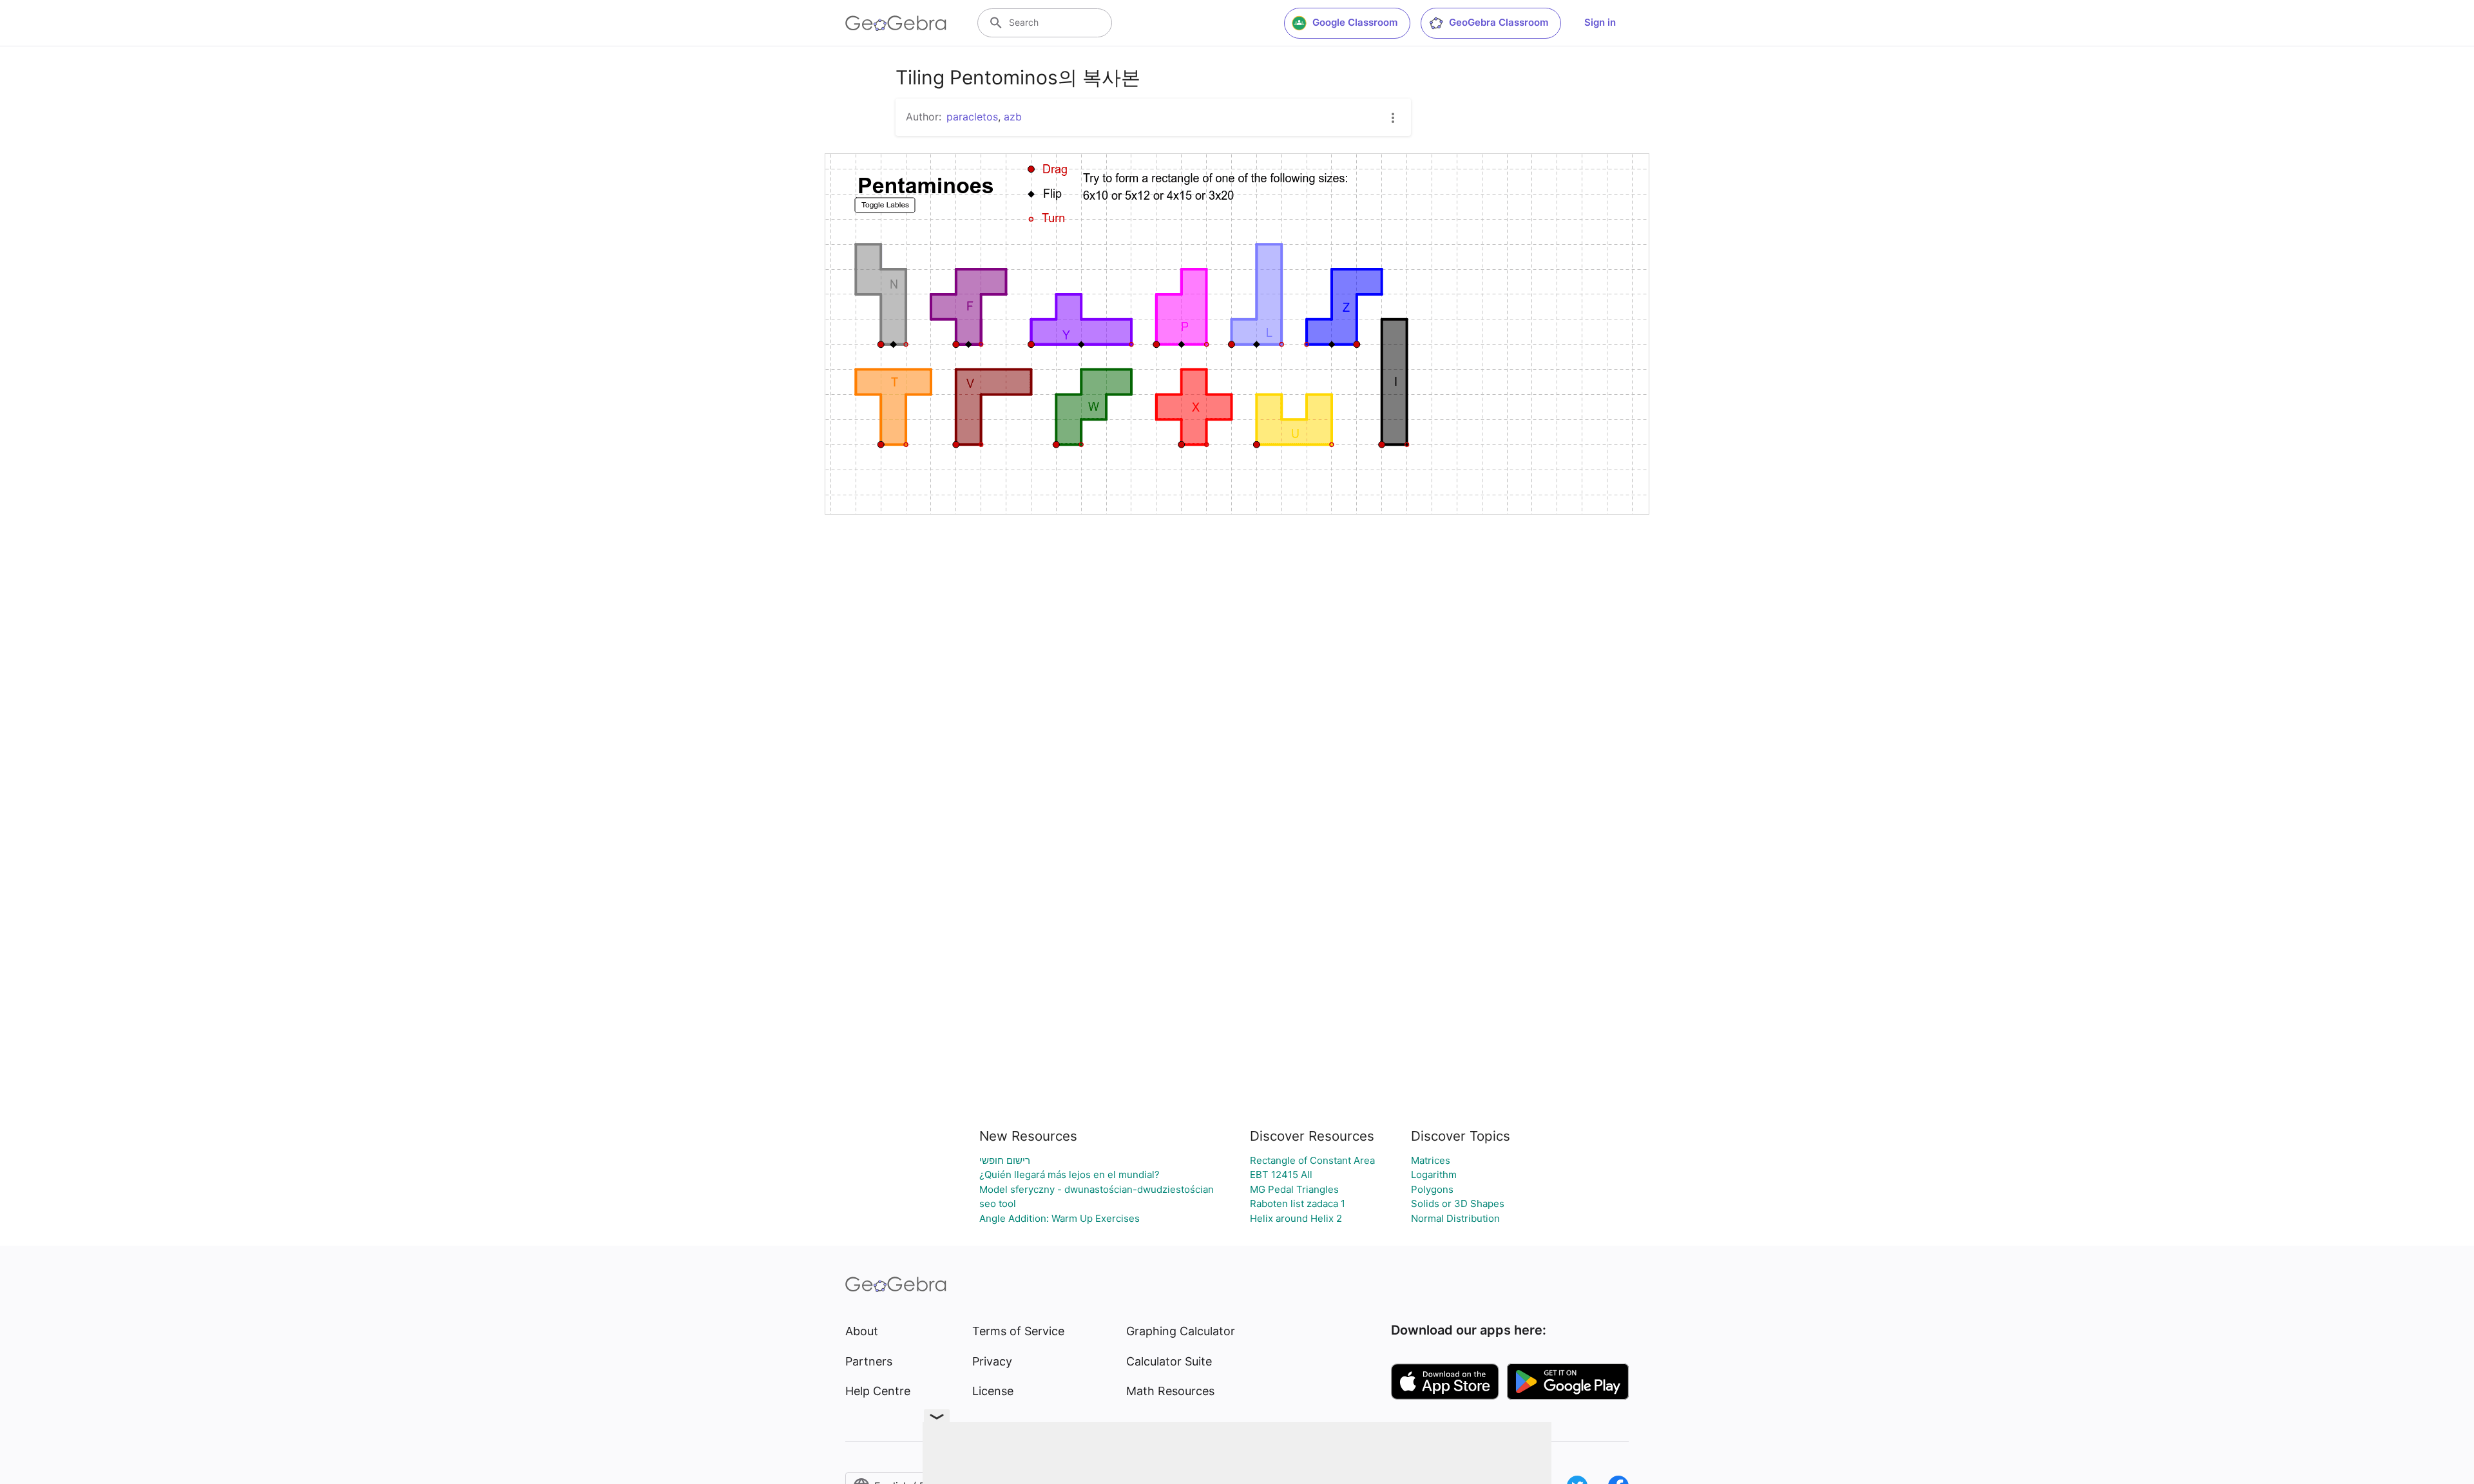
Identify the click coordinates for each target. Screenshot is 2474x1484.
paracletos (972, 117)
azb (1013, 117)
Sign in (1600, 22)
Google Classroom (1355, 22)
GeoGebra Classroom (1499, 22)
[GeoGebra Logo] (896, 23)
